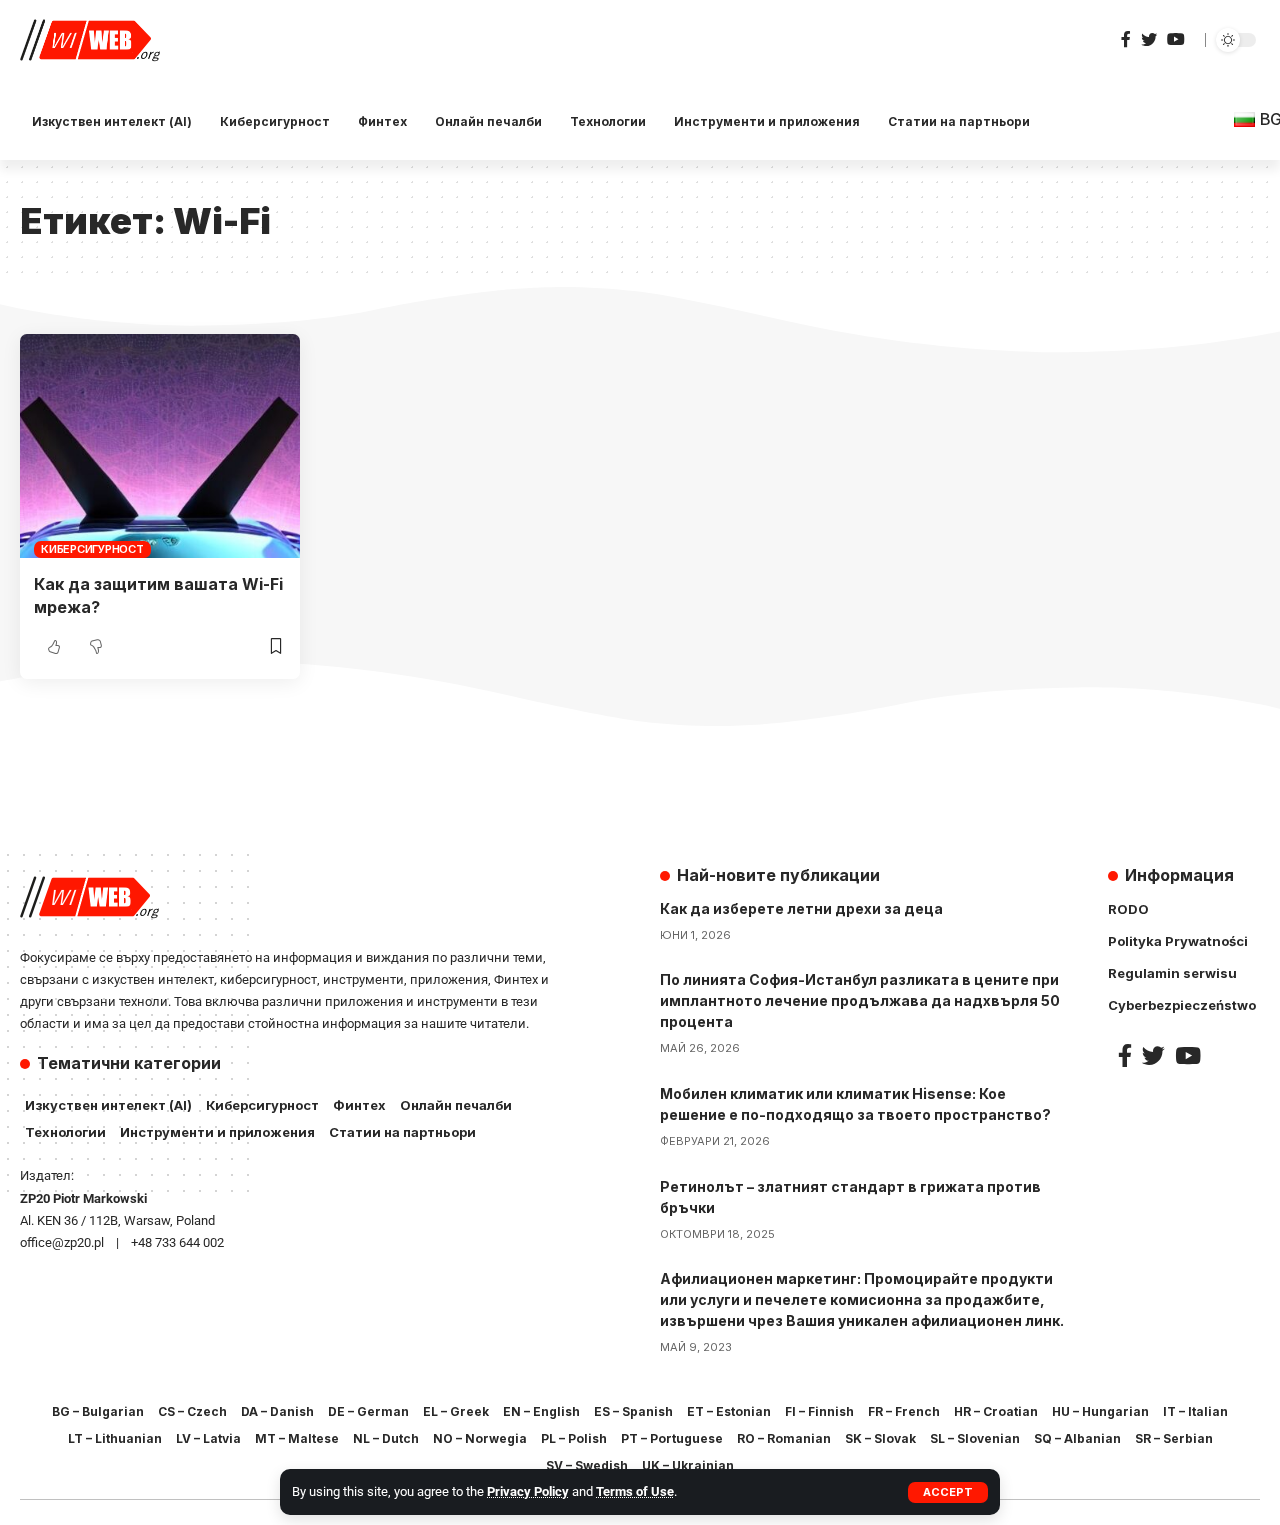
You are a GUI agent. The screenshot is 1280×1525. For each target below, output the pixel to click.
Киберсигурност (92, 549)
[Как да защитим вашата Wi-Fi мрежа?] (160, 446)
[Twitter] (1149, 39)
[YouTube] (1176, 39)
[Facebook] (1126, 39)
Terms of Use (635, 1491)
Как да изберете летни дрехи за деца (801, 908)
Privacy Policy (528, 1491)
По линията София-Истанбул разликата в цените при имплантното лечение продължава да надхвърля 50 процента (860, 1000)
